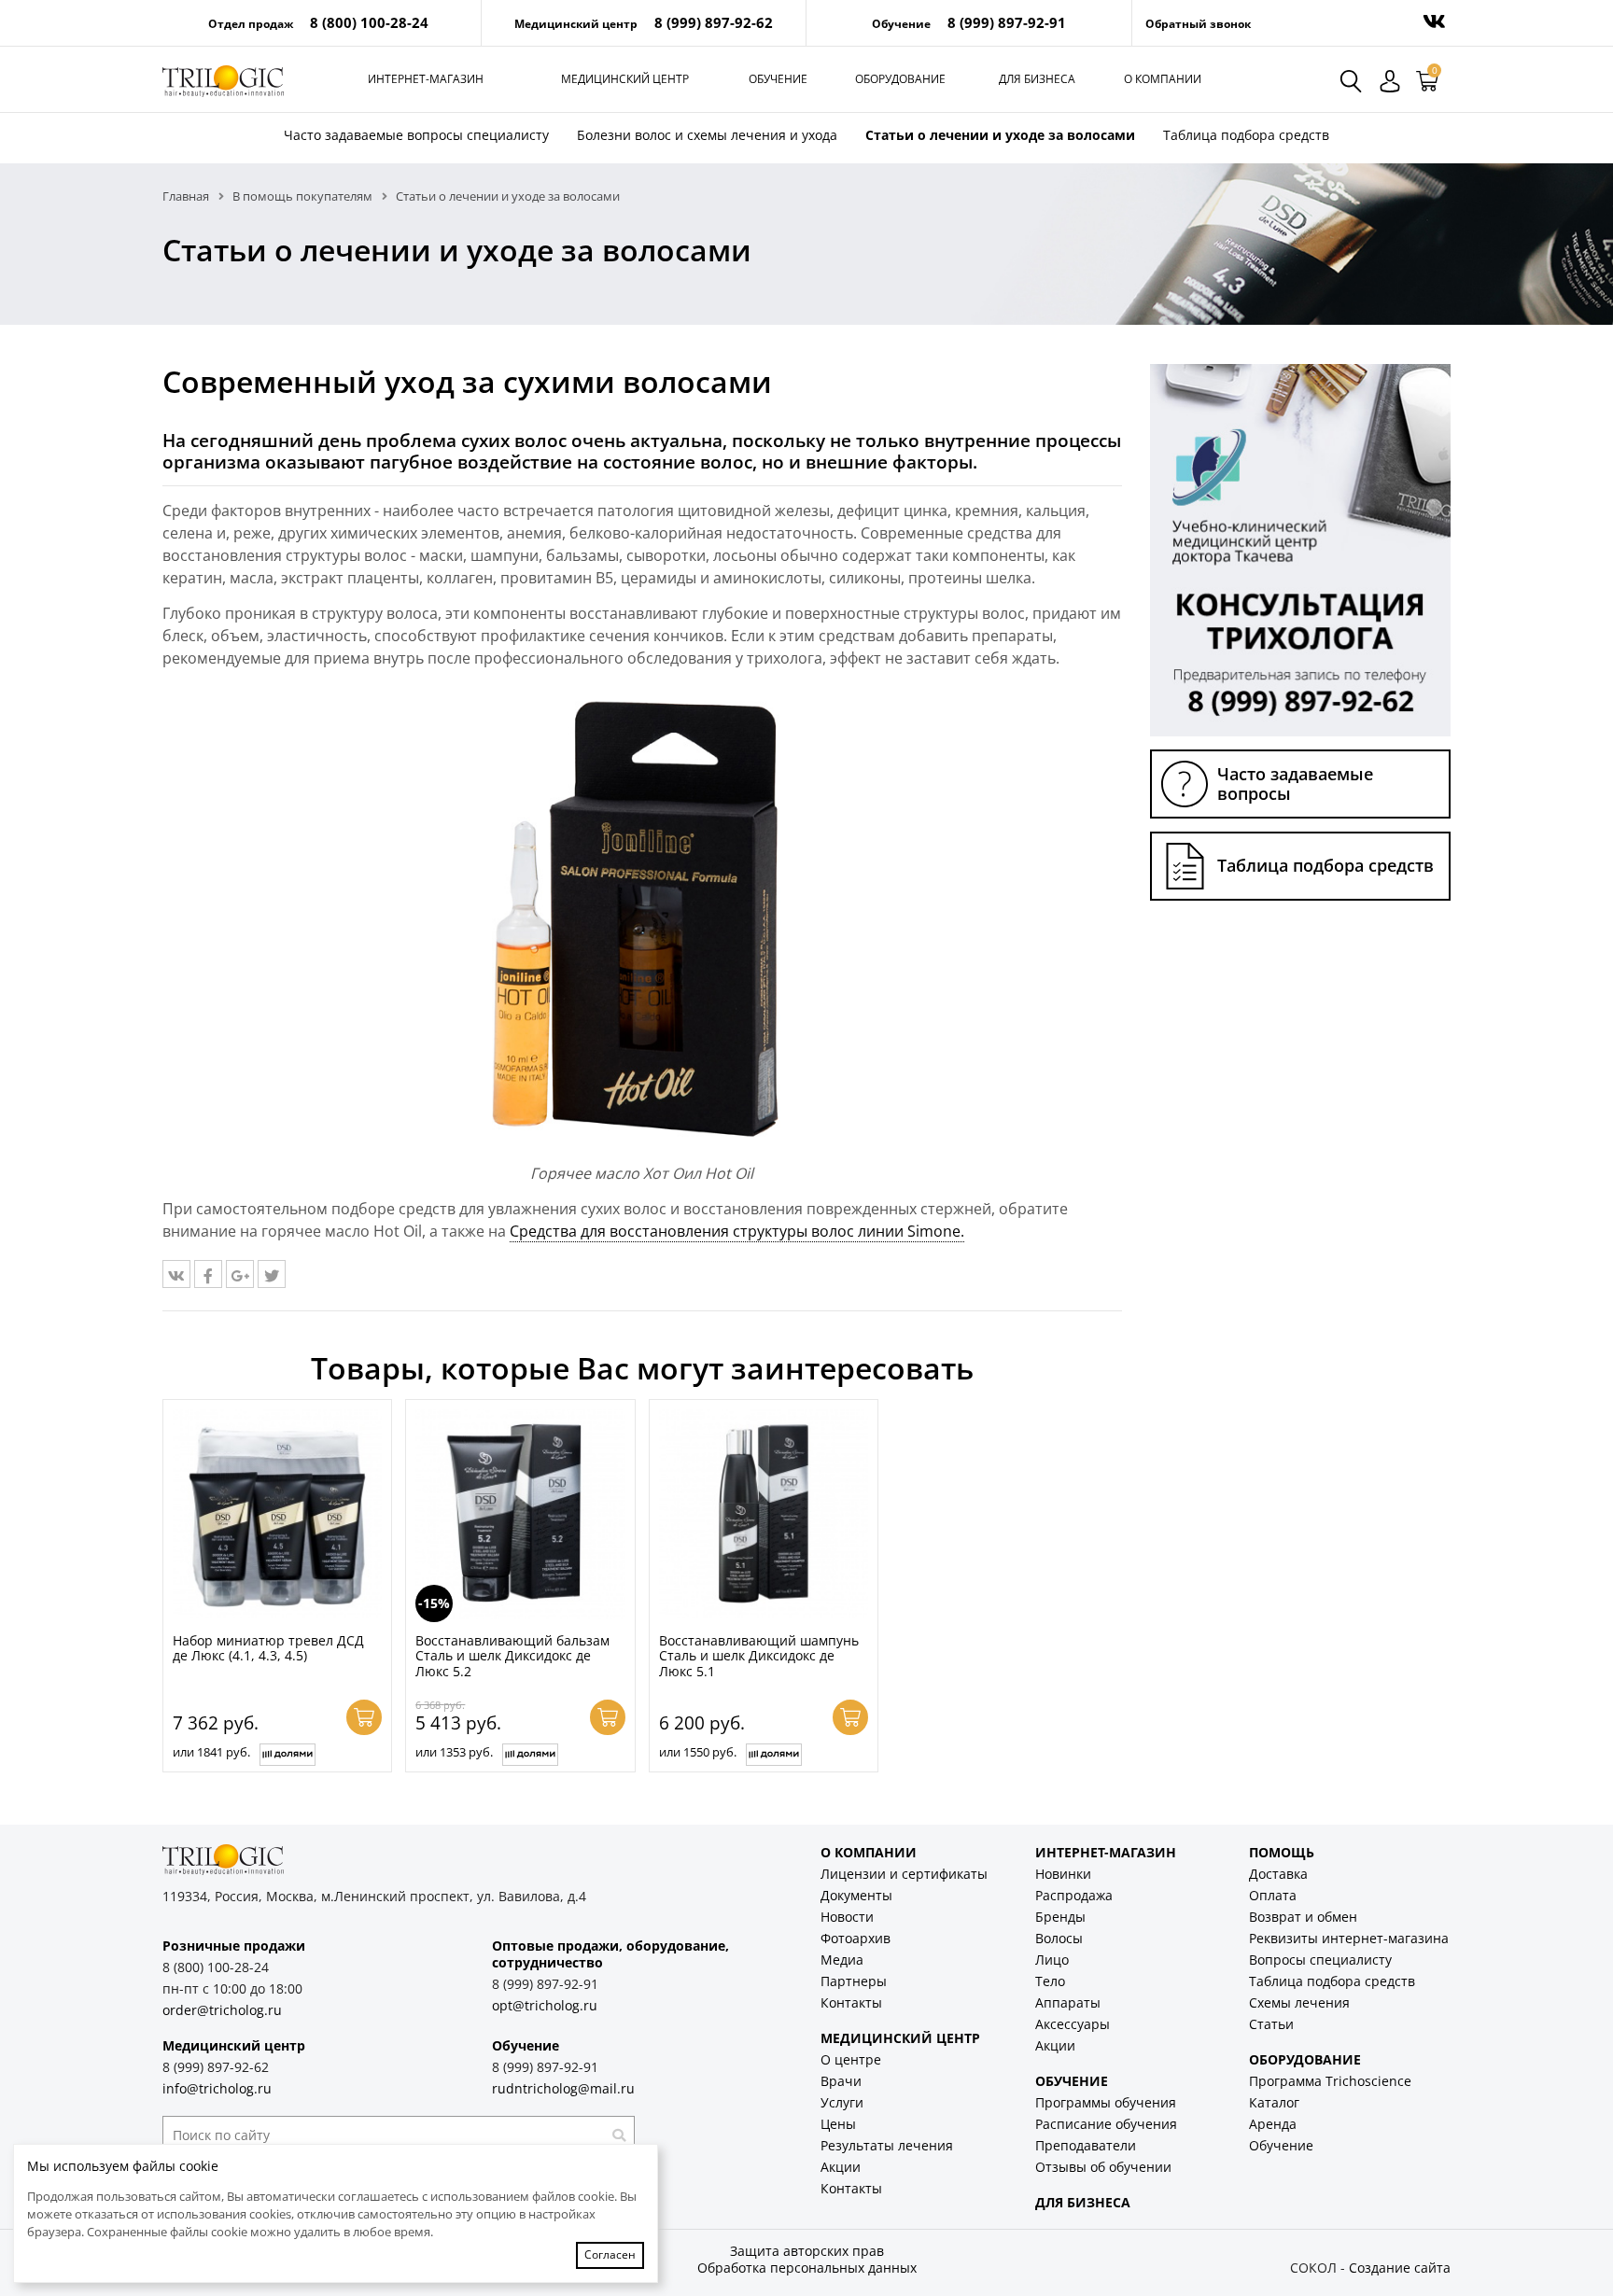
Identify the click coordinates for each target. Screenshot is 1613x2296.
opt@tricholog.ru (545, 2005)
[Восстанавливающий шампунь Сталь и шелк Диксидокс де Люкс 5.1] (764, 1514)
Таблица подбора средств (1246, 135)
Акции (841, 2167)
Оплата (1273, 1895)
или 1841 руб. (211, 1752)
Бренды (1060, 1917)
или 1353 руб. (454, 1752)
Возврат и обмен (1303, 1917)
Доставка (1278, 1874)
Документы (856, 1895)
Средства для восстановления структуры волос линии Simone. (737, 1231)
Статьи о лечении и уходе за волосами (1000, 135)
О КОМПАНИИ (869, 1852)
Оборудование (900, 79)
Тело (1050, 1981)
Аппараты (1068, 2002)
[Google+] (240, 1274)
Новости (847, 1917)
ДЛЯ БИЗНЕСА (1083, 2202)
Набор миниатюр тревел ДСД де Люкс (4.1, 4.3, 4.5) (268, 1648)
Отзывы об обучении (1103, 2167)
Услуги (842, 2102)
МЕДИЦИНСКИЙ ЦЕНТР (900, 2038)
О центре (851, 2059)
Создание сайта (1400, 2268)
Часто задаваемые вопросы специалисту (416, 135)
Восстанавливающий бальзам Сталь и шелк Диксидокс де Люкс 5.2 (512, 1656)
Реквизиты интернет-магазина (1349, 1938)
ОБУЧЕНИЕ (1072, 2081)
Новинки (1063, 1874)
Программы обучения (1106, 2102)
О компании (1163, 79)
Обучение (778, 79)
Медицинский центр (625, 79)
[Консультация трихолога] (1300, 549)
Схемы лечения (1299, 2002)
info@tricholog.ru (217, 2088)
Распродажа (1074, 1895)
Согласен (610, 2254)
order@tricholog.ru (222, 2010)
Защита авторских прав (807, 2251)
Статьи (1271, 2024)
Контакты (851, 2002)
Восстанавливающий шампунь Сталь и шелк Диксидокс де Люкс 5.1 (759, 1656)
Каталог (1274, 2102)
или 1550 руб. (698, 1752)
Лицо (1052, 1960)
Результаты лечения (887, 2145)
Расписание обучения (1106, 2124)
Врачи (841, 2081)
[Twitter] (272, 1274)
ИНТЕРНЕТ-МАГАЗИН (1106, 1852)
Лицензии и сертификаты (904, 1874)
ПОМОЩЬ (1282, 1852)
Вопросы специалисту (1320, 1960)
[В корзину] (364, 1717)
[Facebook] (208, 1274)
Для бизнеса (1037, 79)
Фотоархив (856, 1938)
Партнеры (854, 1981)
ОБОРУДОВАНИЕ (1305, 2059)
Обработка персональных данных (807, 2268)
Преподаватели (1086, 2145)
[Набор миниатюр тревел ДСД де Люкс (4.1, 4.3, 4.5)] (277, 1514)
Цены (838, 2124)
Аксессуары (1073, 2024)
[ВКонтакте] (176, 1274)
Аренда (1273, 2124)
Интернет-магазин (426, 79)
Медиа (842, 1960)
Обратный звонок (1198, 24)
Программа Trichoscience (1330, 2081)
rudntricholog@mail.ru (563, 2088)
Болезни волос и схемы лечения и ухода (707, 135)
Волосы (1059, 1938)
